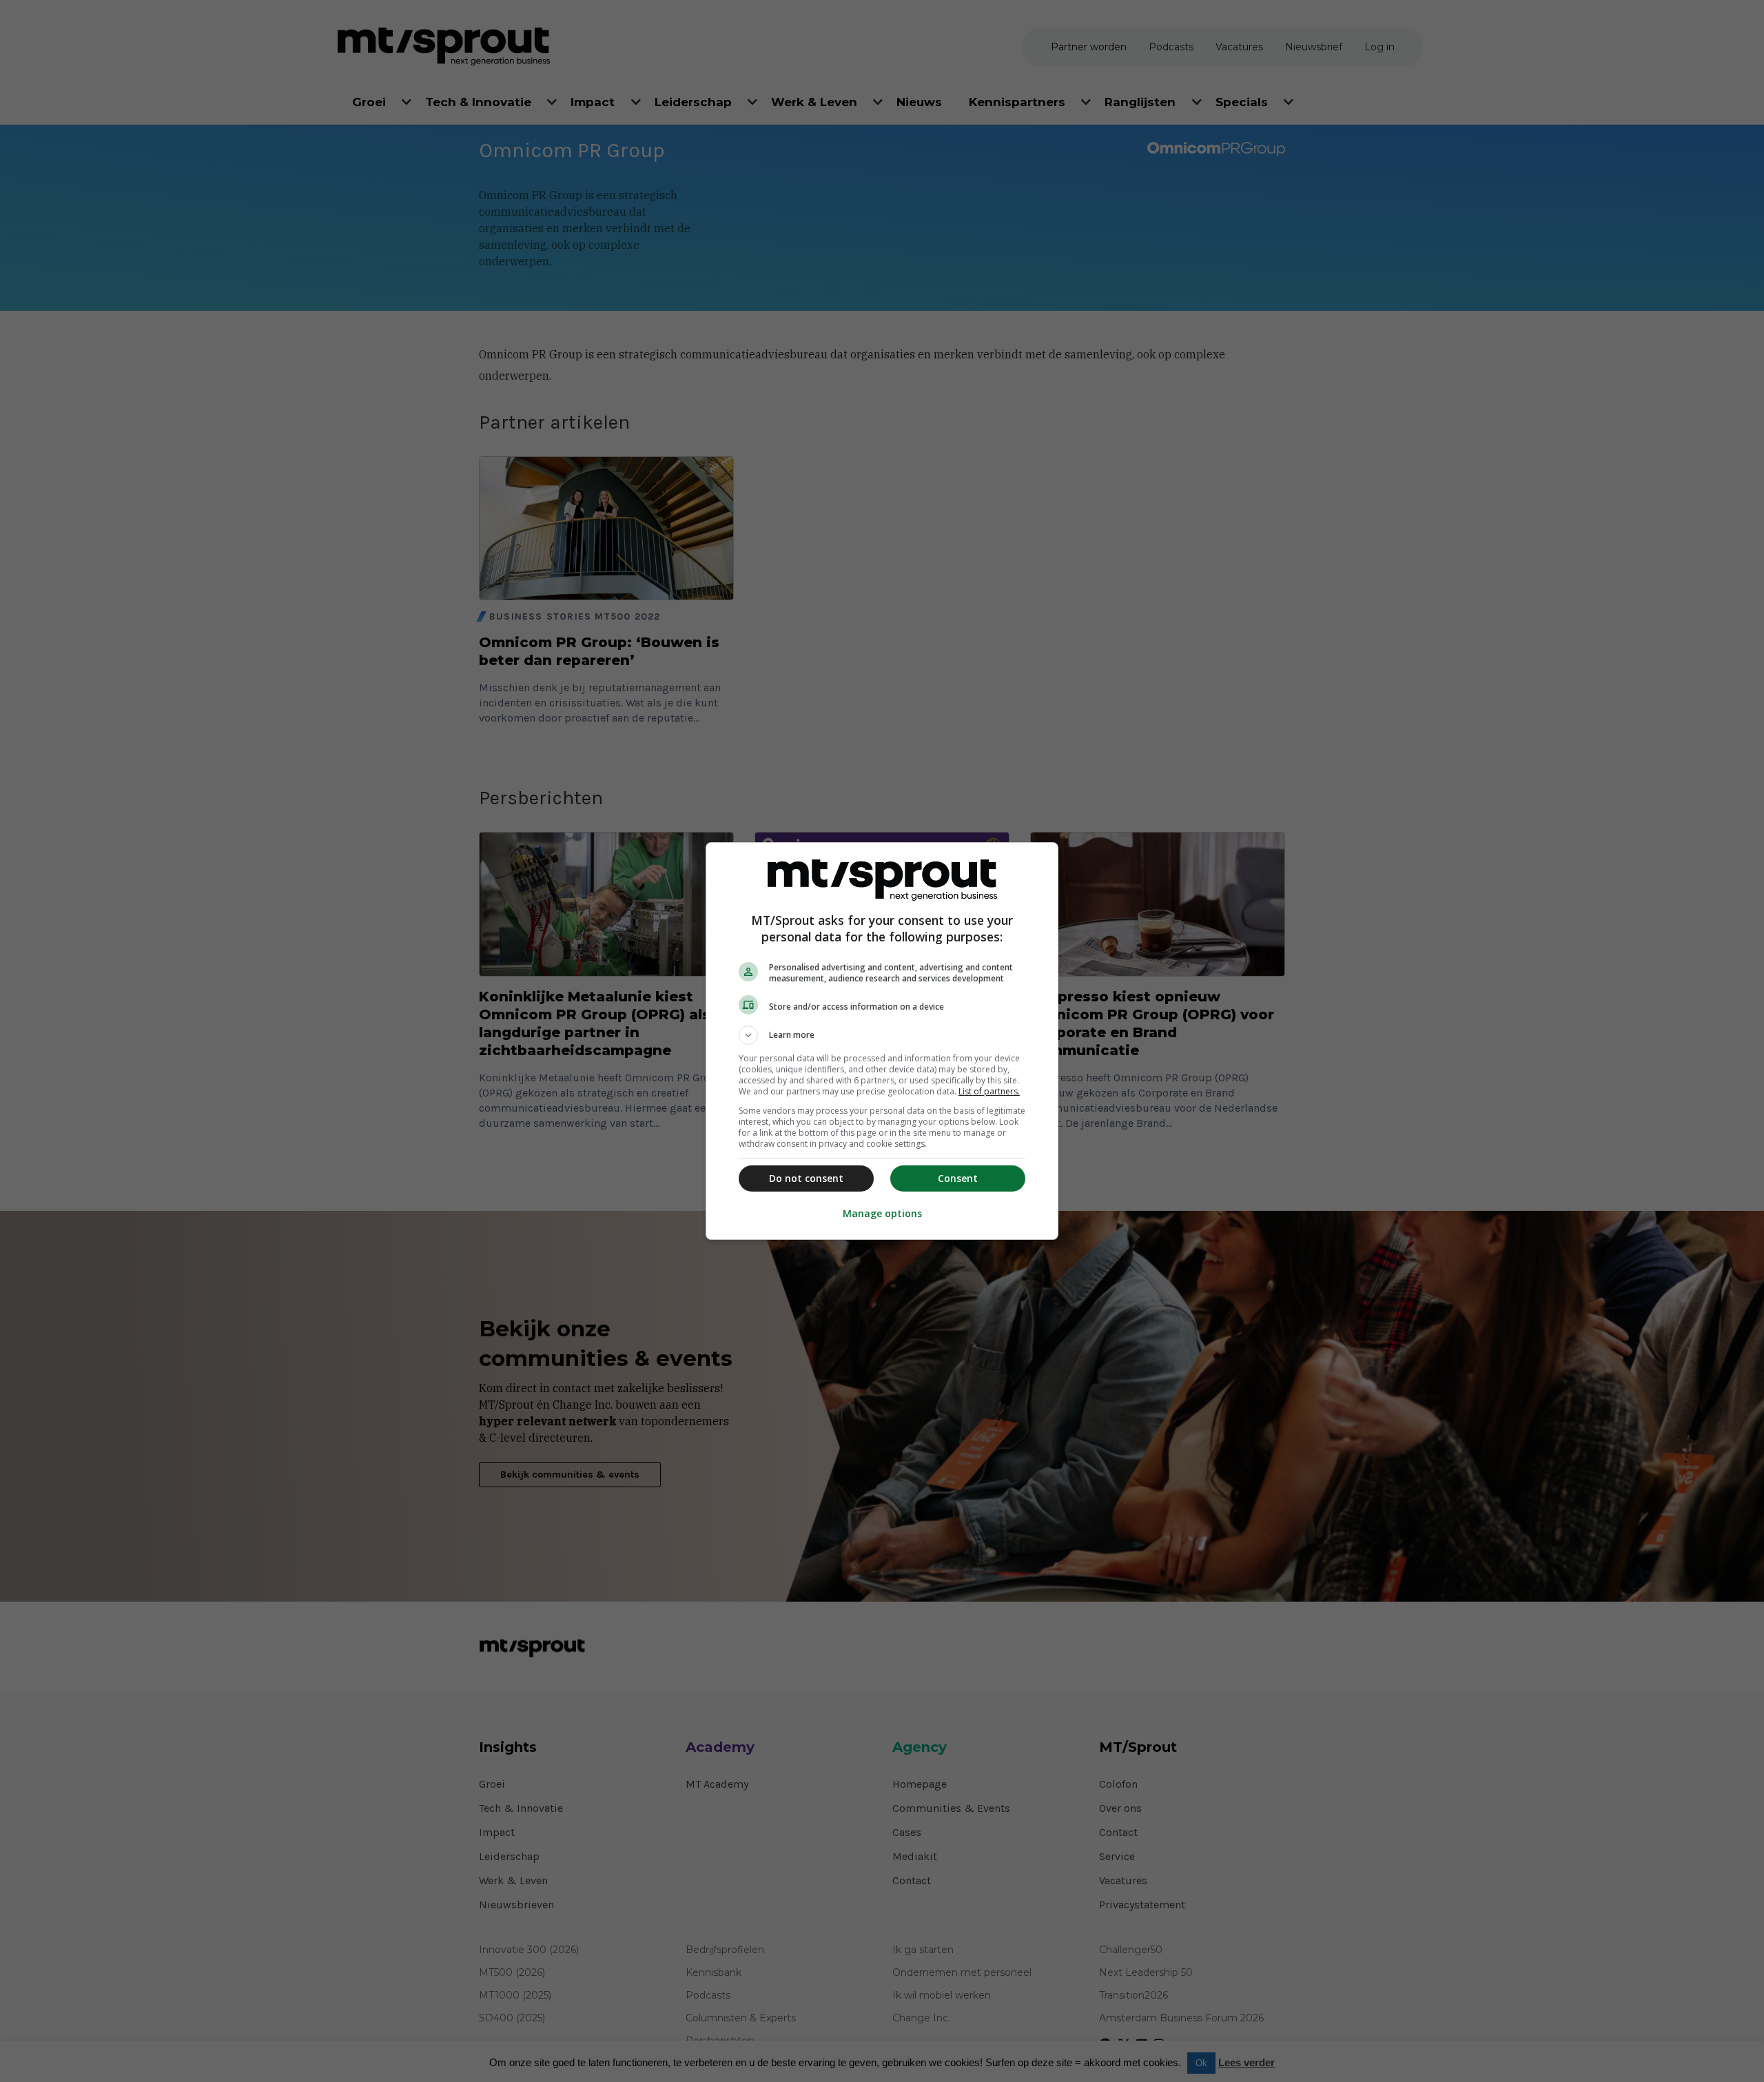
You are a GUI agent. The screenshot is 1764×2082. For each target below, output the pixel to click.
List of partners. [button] (989, 1091)
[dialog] (882, 1041)
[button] (882, 1035)
